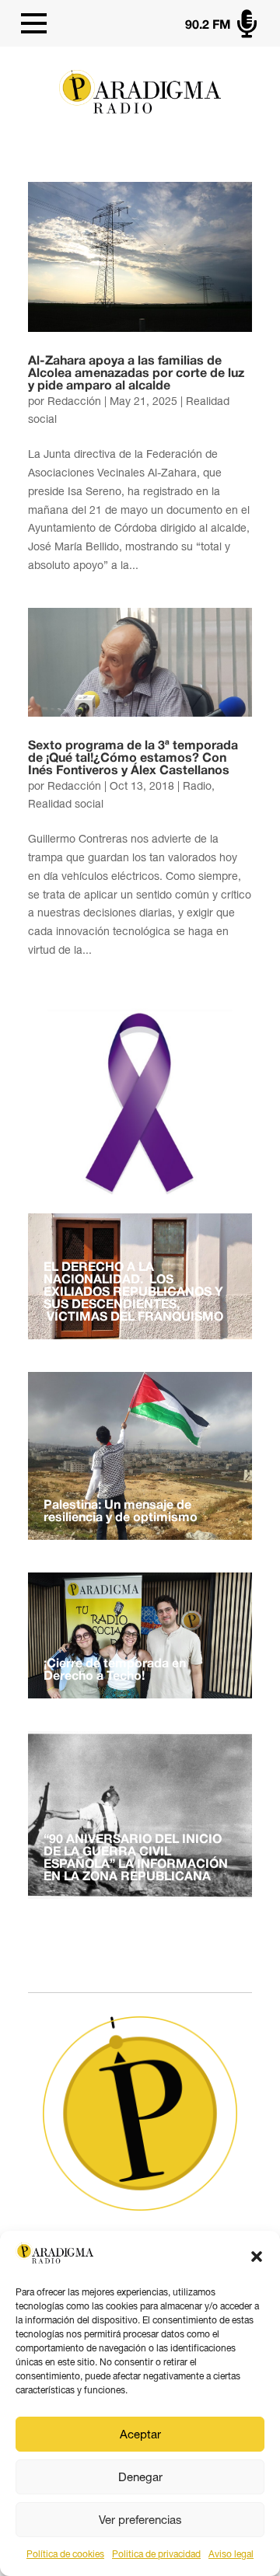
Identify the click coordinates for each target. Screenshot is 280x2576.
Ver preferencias (140, 2520)
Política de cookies (65, 2554)
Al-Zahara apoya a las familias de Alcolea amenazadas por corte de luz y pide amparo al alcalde (136, 374)
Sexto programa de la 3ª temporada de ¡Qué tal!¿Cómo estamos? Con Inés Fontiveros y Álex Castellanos (133, 759)
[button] (257, 2257)
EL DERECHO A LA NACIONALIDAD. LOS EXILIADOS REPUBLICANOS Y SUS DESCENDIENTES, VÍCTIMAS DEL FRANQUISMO (133, 1293)
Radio (197, 786)
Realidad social (66, 804)
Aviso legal (231, 2554)
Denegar (140, 2477)
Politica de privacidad (156, 2554)
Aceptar (140, 2434)
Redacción (74, 401)
